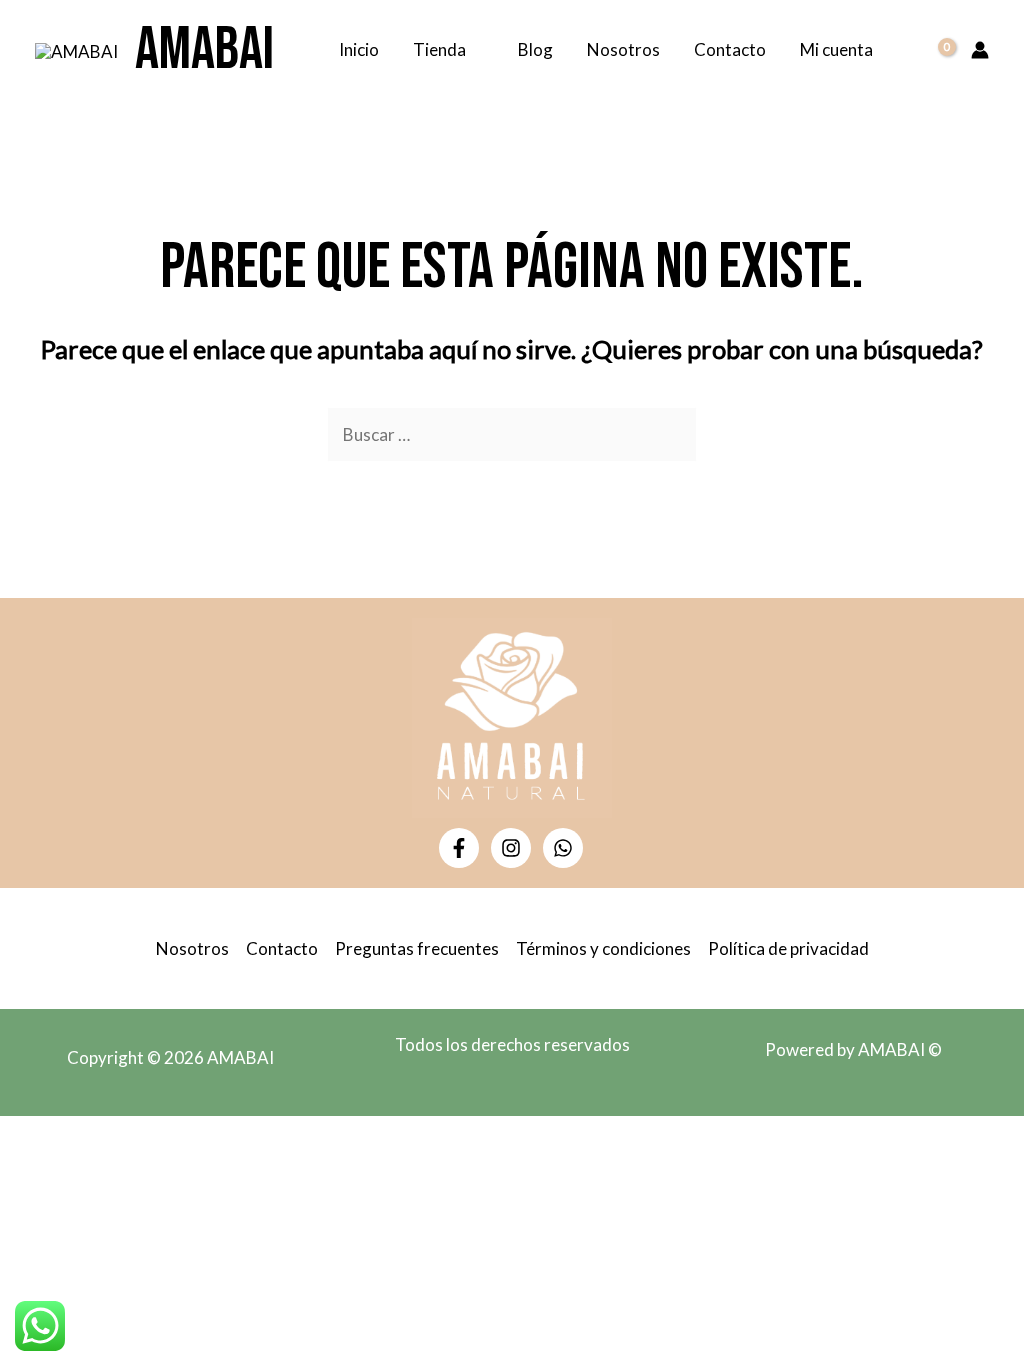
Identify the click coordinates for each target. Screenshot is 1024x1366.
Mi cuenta (836, 49)
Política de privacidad (788, 948)
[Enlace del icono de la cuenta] (980, 50)
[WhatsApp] (563, 848)
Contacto (730, 49)
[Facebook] (459, 848)
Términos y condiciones (603, 948)
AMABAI (204, 50)
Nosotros (623, 49)
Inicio (359, 49)
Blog (535, 49)
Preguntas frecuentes (417, 948)
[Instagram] (511, 848)
